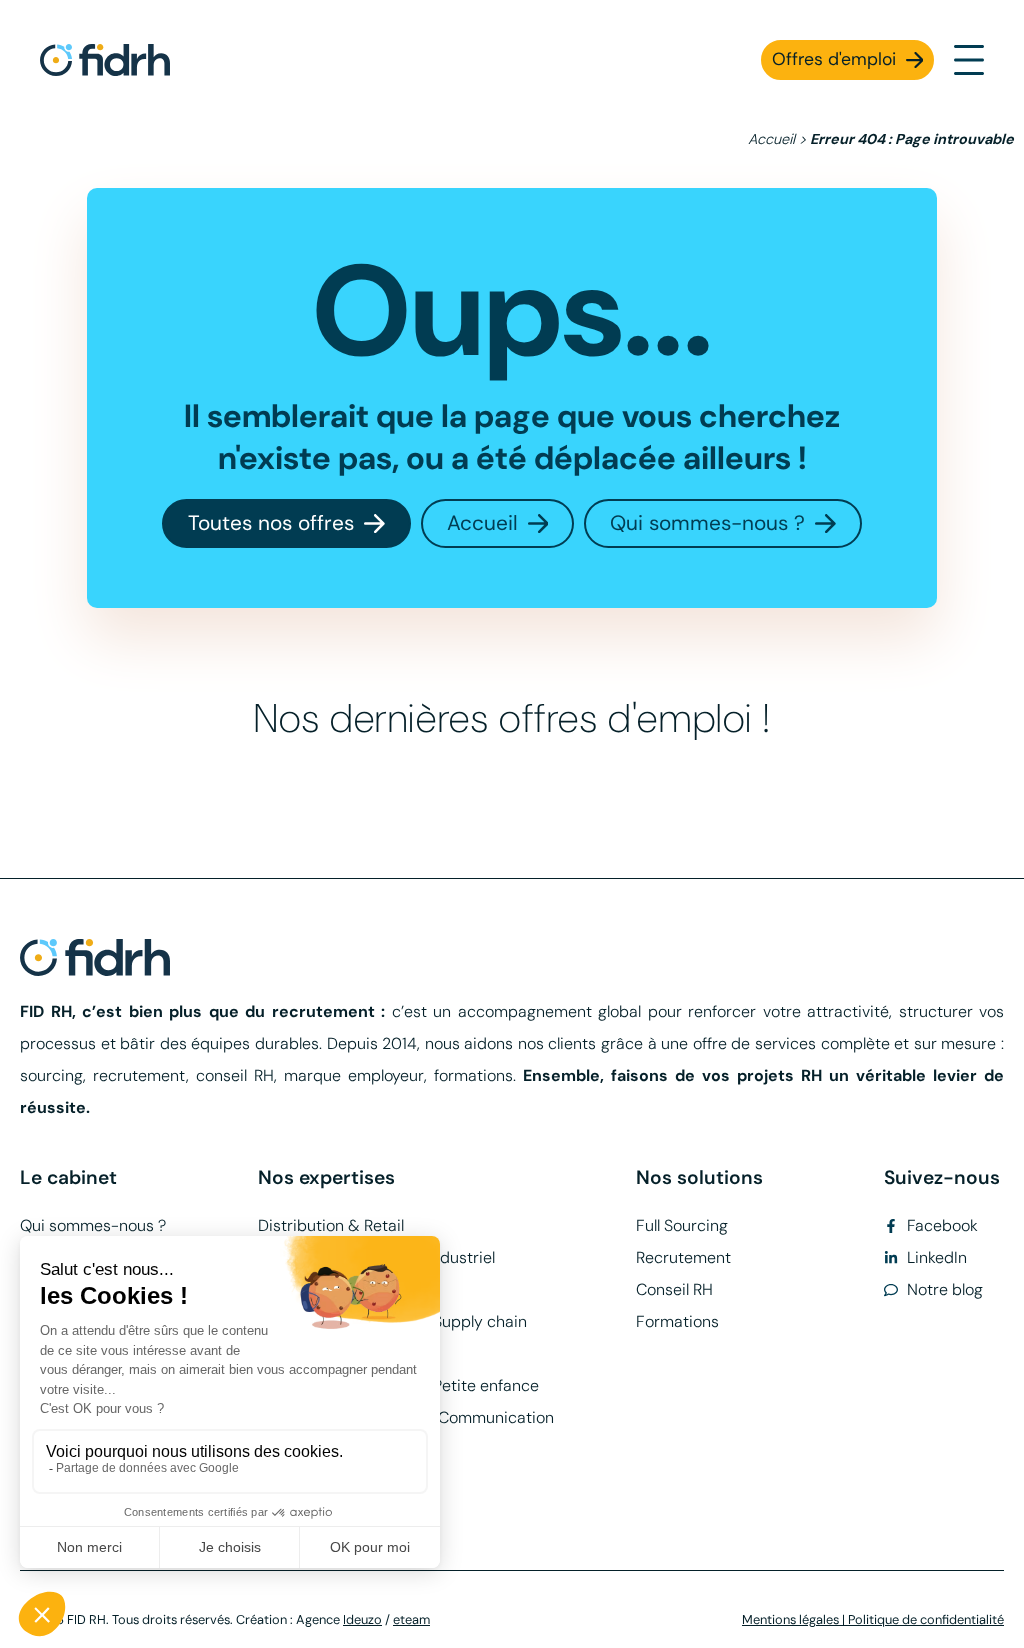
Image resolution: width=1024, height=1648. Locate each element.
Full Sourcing (682, 1225)
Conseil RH (674, 1289)
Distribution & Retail (331, 1225)
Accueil (771, 139)
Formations (677, 1321)
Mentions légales (790, 1619)
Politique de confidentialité (926, 1619)
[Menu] (969, 60)
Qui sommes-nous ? (93, 1225)
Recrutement (683, 1257)
